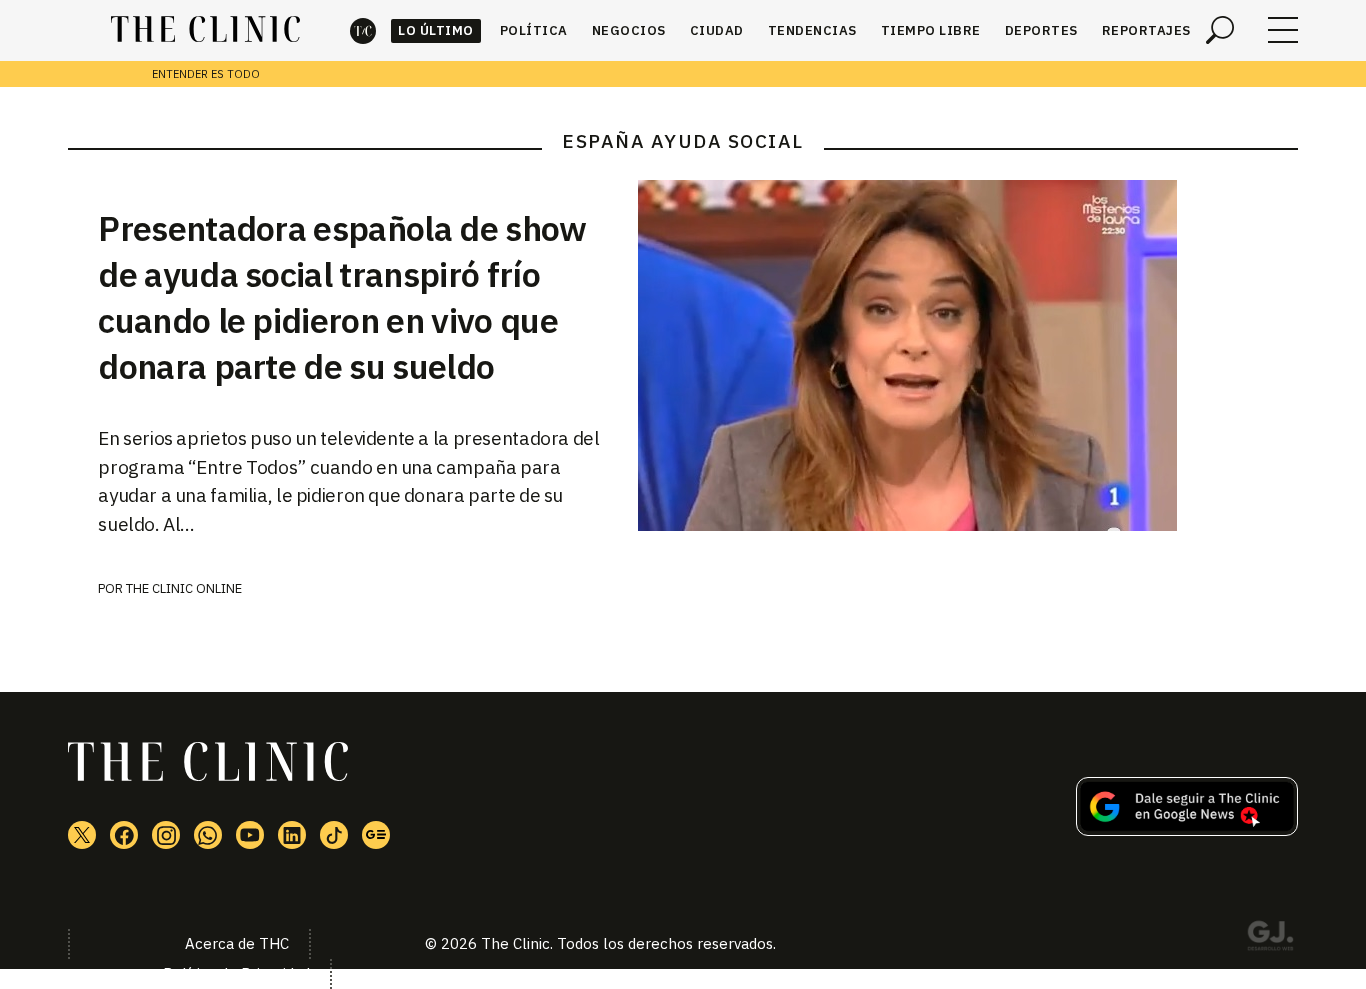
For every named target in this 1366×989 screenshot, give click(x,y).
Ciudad (717, 30)
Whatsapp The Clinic (208, 835)
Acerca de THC (237, 943)
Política (534, 30)
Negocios (629, 30)
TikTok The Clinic (334, 835)
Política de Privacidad (236, 973)
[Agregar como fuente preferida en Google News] (1187, 830)
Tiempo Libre (931, 30)
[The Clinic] (205, 30)
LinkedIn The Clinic (292, 835)
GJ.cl (1270, 939)
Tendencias (812, 30)
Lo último (436, 30)
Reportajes (1146, 30)
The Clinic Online (184, 588)
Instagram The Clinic (166, 835)
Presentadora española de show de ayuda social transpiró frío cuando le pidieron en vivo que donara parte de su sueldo (342, 297)
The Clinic (363, 30)
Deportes (1041, 30)
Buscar (1220, 30)
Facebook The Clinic (124, 835)
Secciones (1283, 30)
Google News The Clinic (376, 835)
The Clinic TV (250, 835)
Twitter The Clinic (82, 835)
